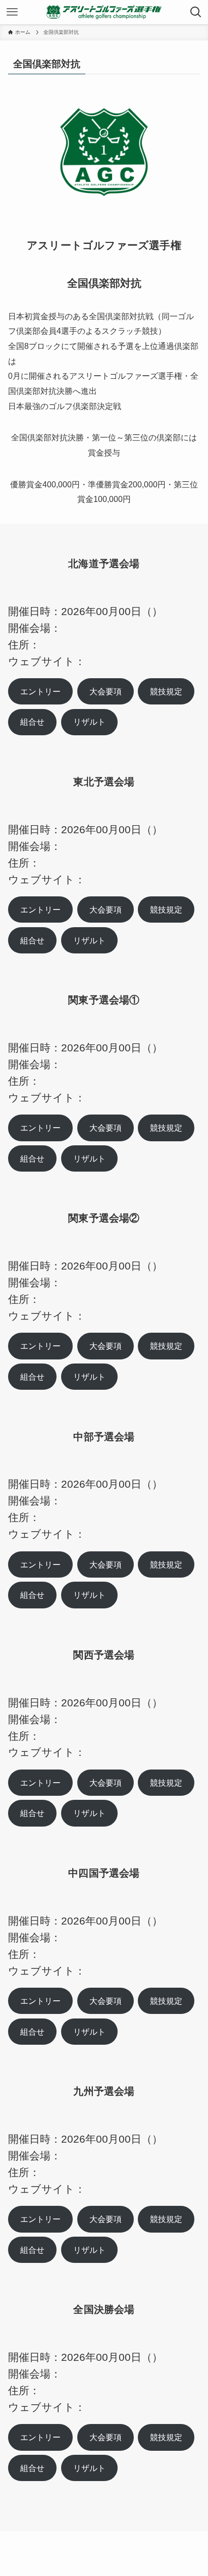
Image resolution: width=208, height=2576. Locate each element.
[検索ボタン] (196, 12)
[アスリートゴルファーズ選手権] (104, 12)
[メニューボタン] (12, 12)
